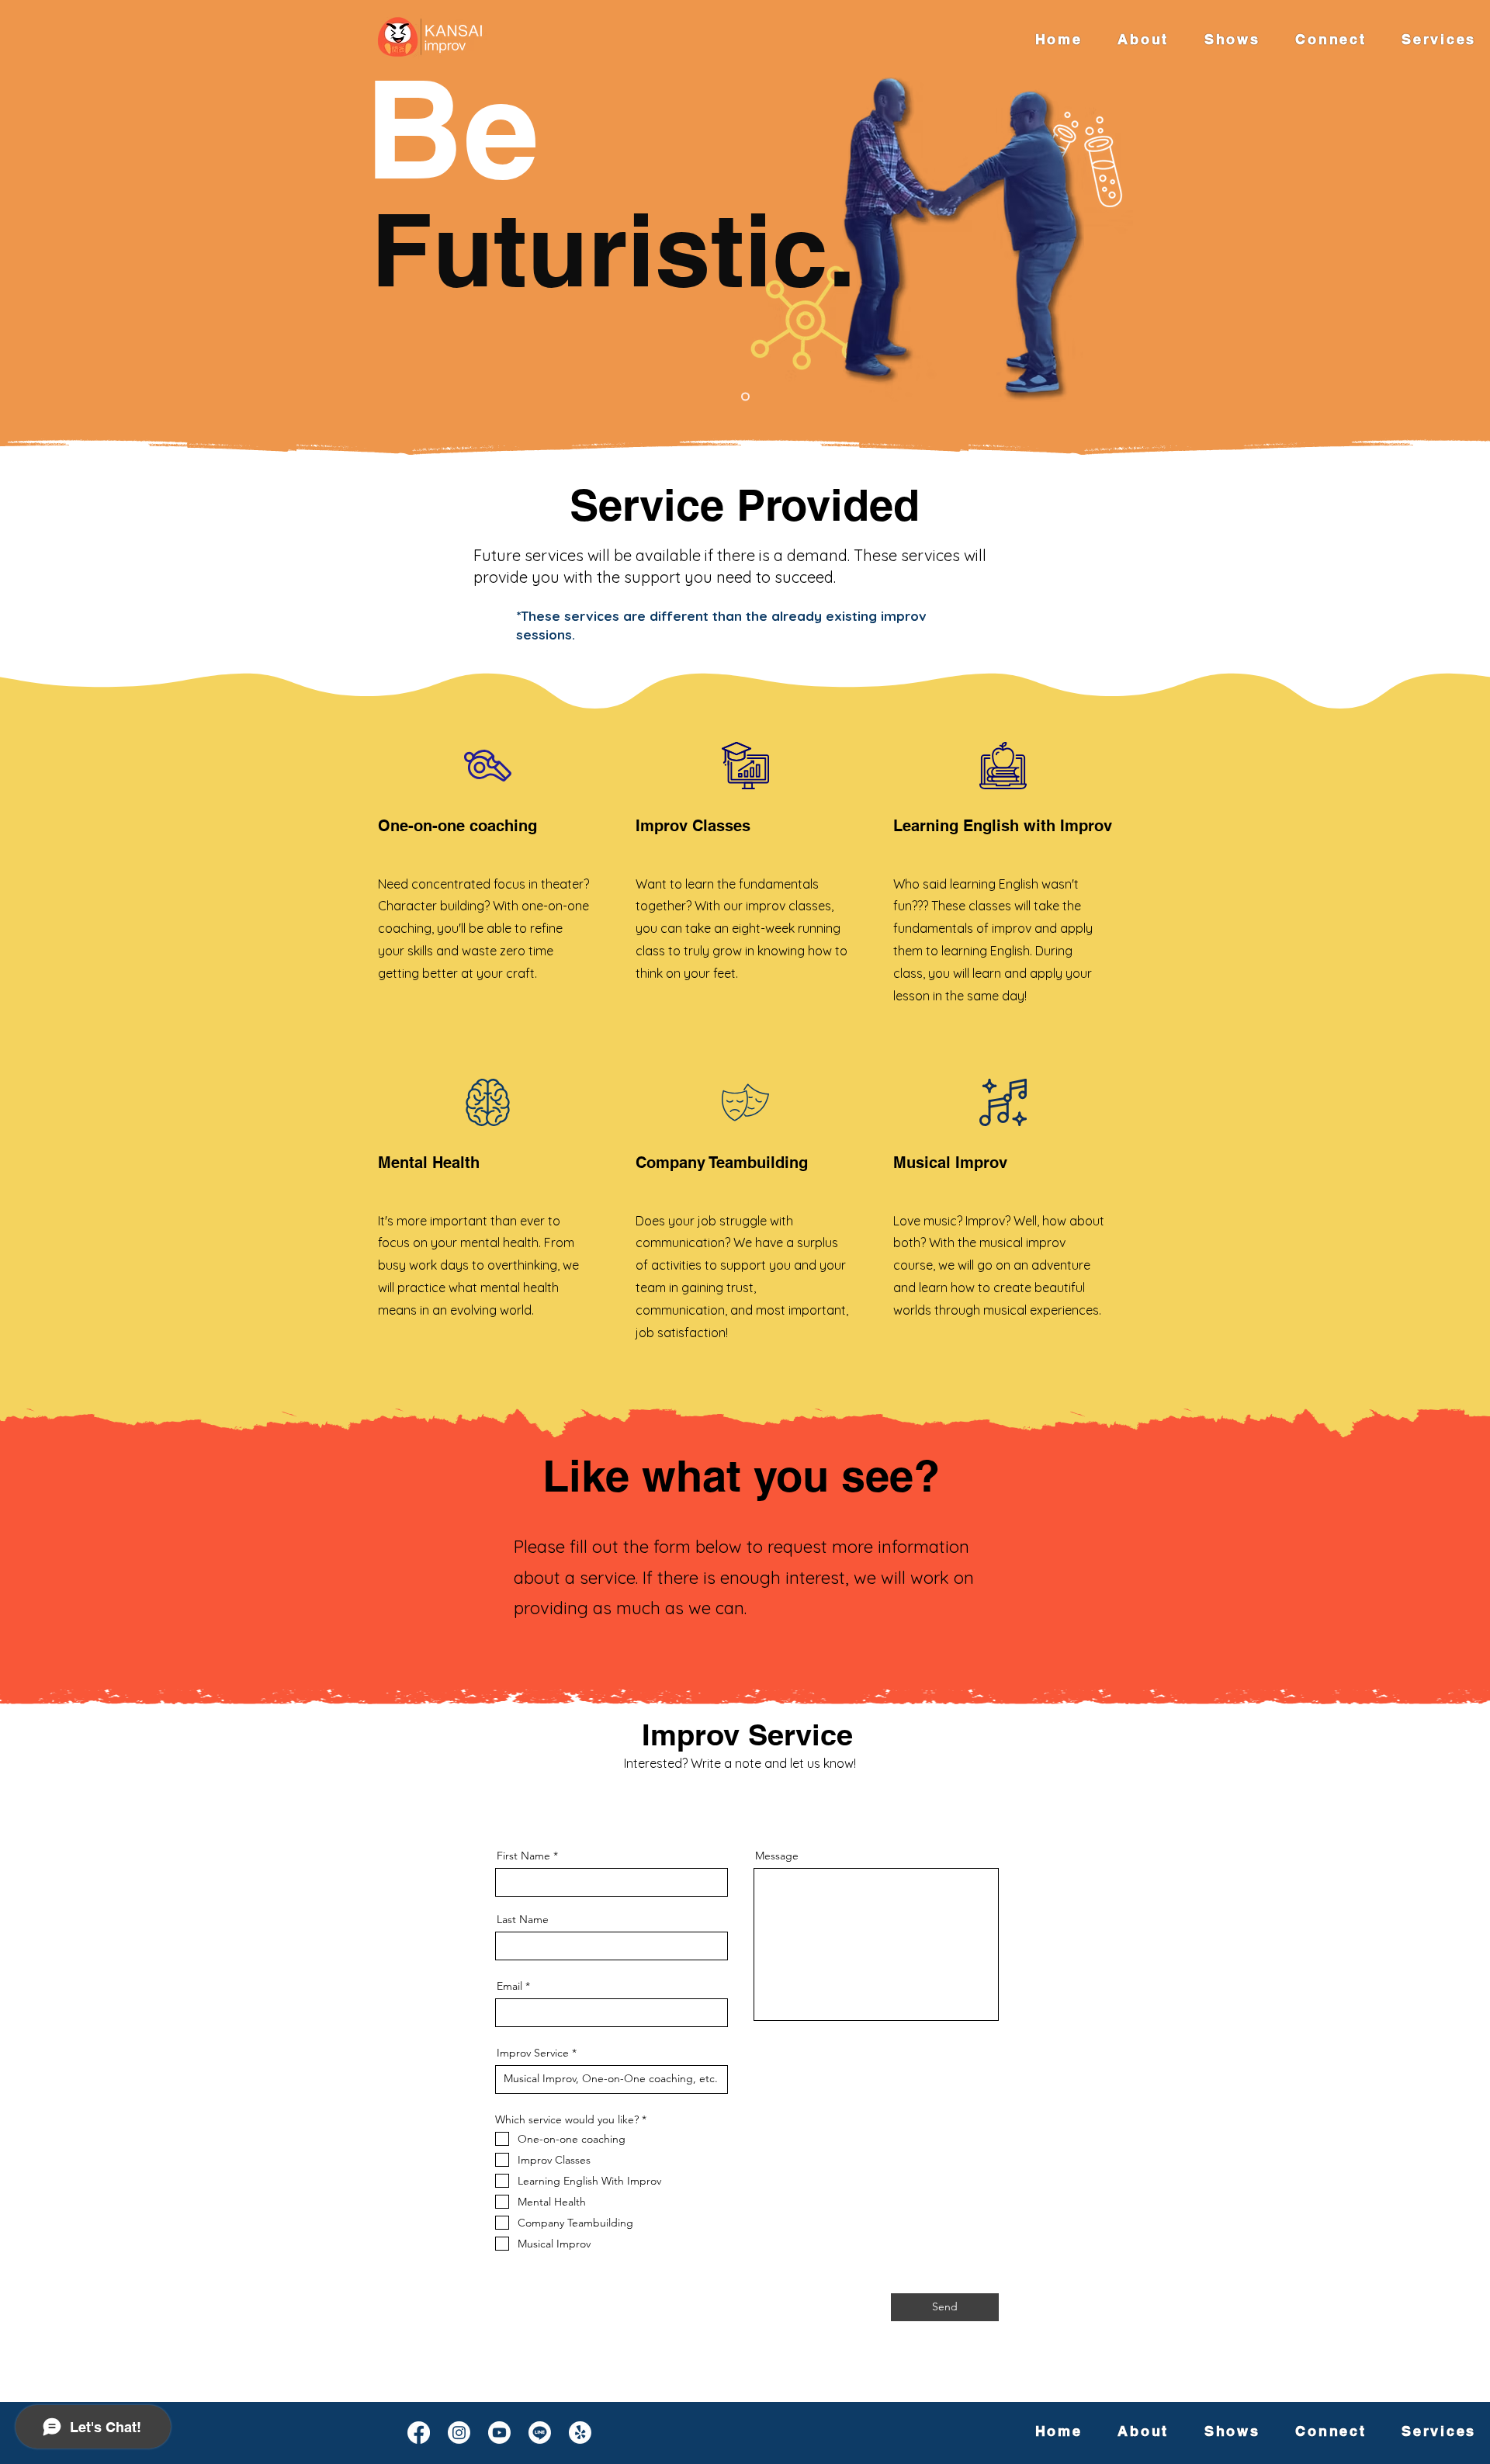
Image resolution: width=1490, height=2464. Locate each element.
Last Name (523, 1919)
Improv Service (533, 2053)
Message (777, 1856)
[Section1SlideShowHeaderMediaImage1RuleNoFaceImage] (745, 397)
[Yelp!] (580, 2433)
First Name (523, 1856)
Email (509, 1986)
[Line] (540, 2433)
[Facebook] (419, 2433)
